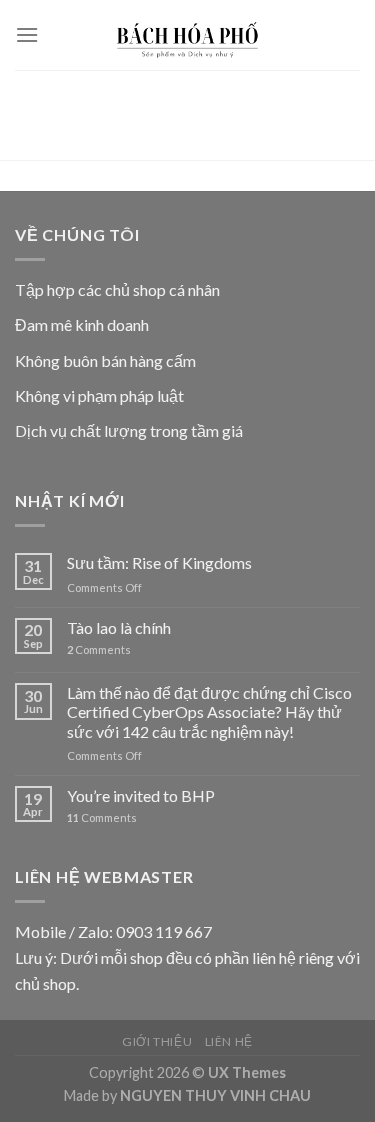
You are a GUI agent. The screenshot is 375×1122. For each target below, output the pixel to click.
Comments (99, 649)
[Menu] (27, 34)
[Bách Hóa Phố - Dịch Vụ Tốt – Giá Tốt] (188, 35)
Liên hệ (229, 1041)
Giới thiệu (157, 1041)
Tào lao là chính (119, 627)
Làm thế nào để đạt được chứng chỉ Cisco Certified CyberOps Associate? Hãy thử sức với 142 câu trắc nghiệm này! (209, 711)
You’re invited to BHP (141, 795)
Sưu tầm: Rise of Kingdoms (159, 562)
